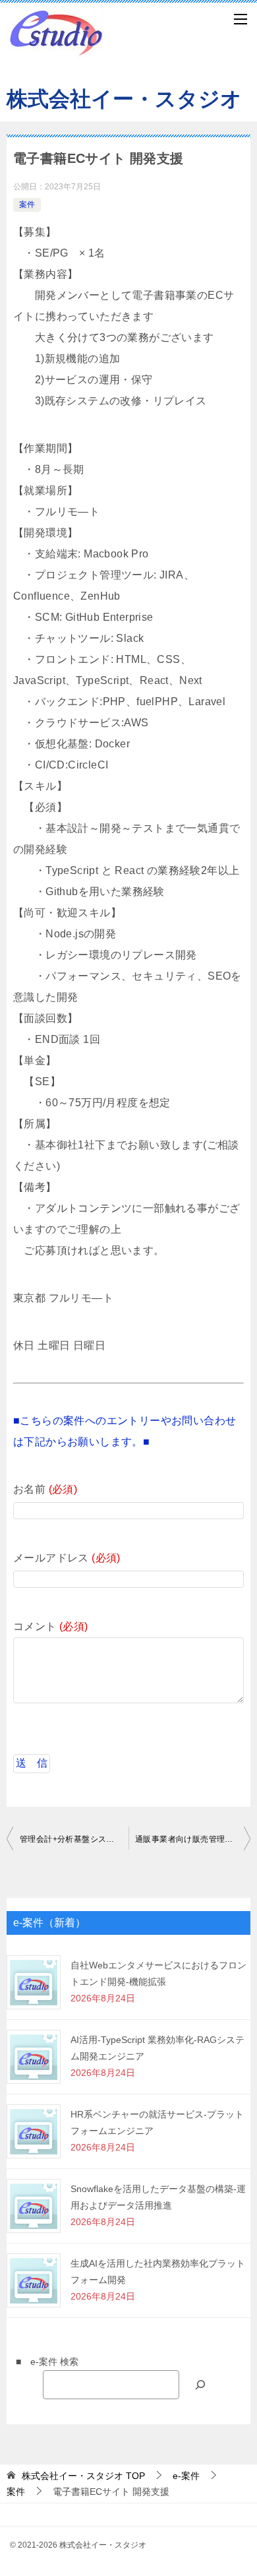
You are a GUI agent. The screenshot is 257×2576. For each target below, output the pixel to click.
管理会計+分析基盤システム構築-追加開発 (74, 1839)
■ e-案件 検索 (43, 2362)
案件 (27, 204)
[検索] (200, 2384)
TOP (83, 2476)
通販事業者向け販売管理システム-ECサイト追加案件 (193, 1839)
